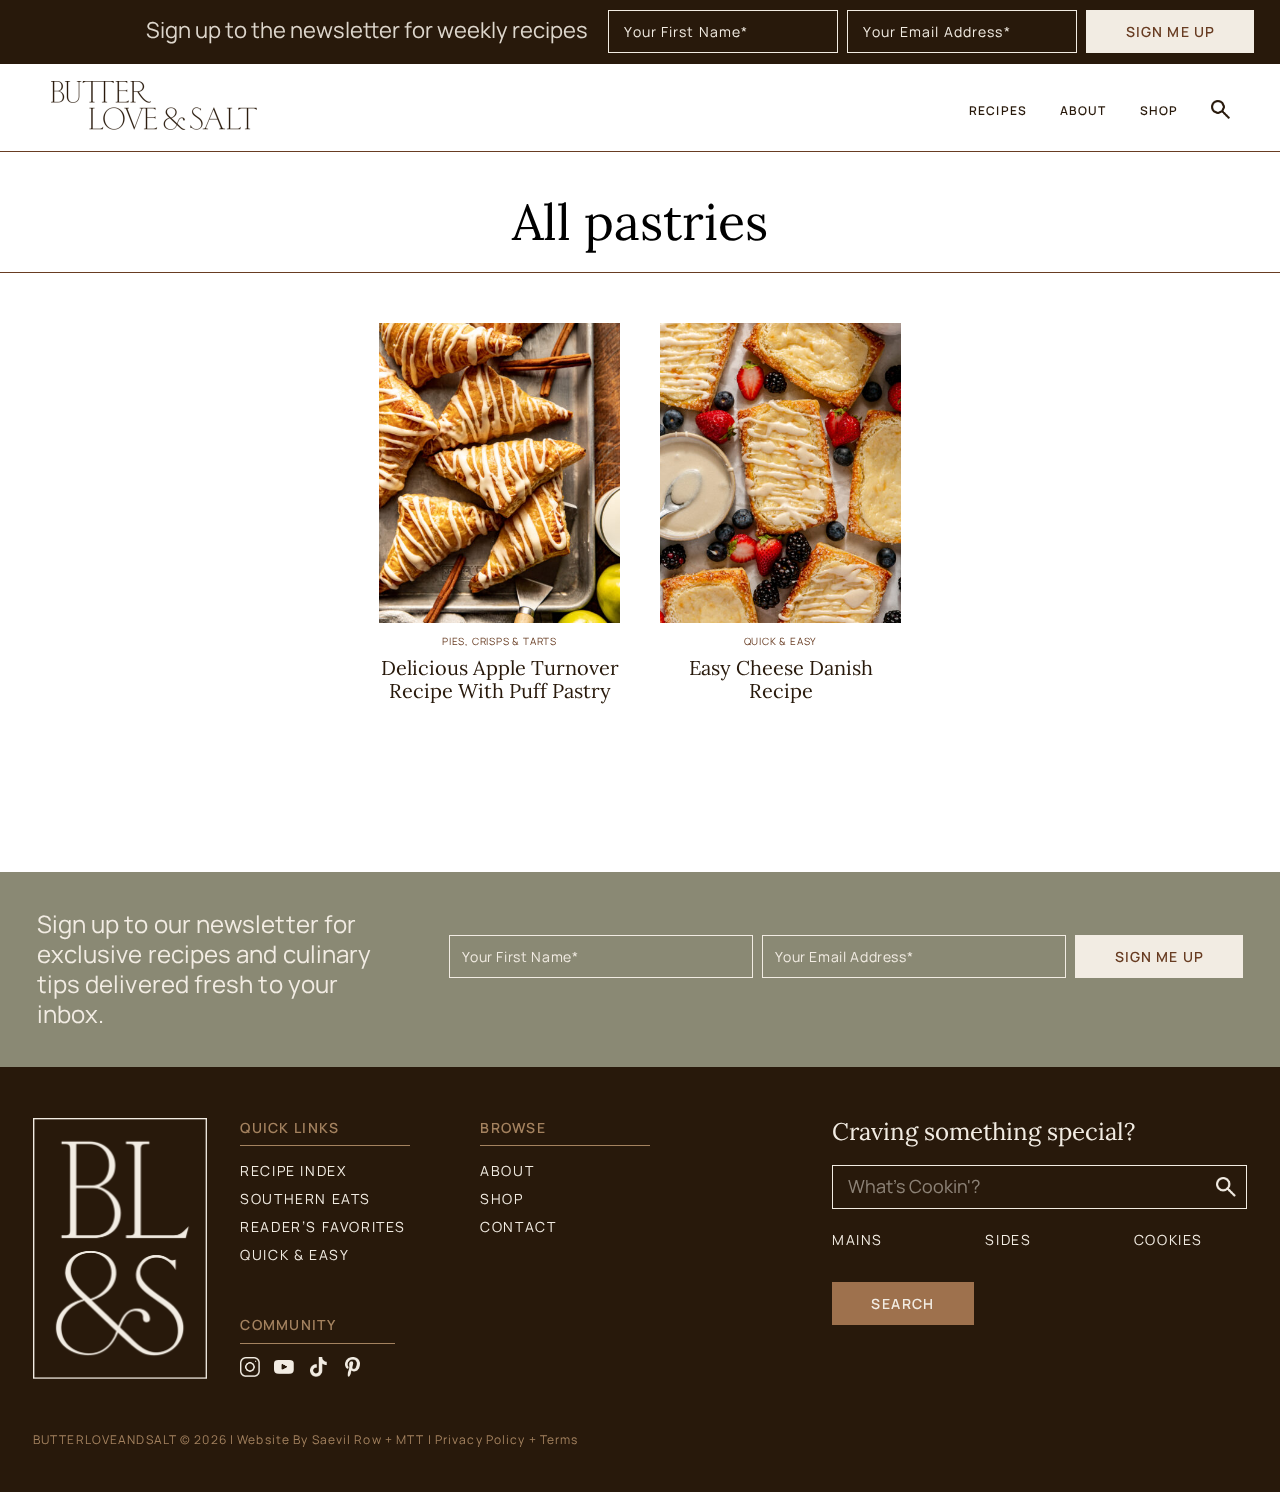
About (507, 1170)
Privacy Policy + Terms (507, 1439)
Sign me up (1170, 31)
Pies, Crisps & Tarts (499, 641)
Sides (1008, 1239)
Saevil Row (347, 1439)
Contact (518, 1226)
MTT (410, 1439)
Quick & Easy (781, 641)
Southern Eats (305, 1198)
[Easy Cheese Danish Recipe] (780, 615)
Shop (501, 1198)
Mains (857, 1239)
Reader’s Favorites (323, 1226)
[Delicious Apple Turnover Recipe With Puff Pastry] (499, 615)
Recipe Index (293, 1170)
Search (903, 1303)
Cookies (1168, 1239)
